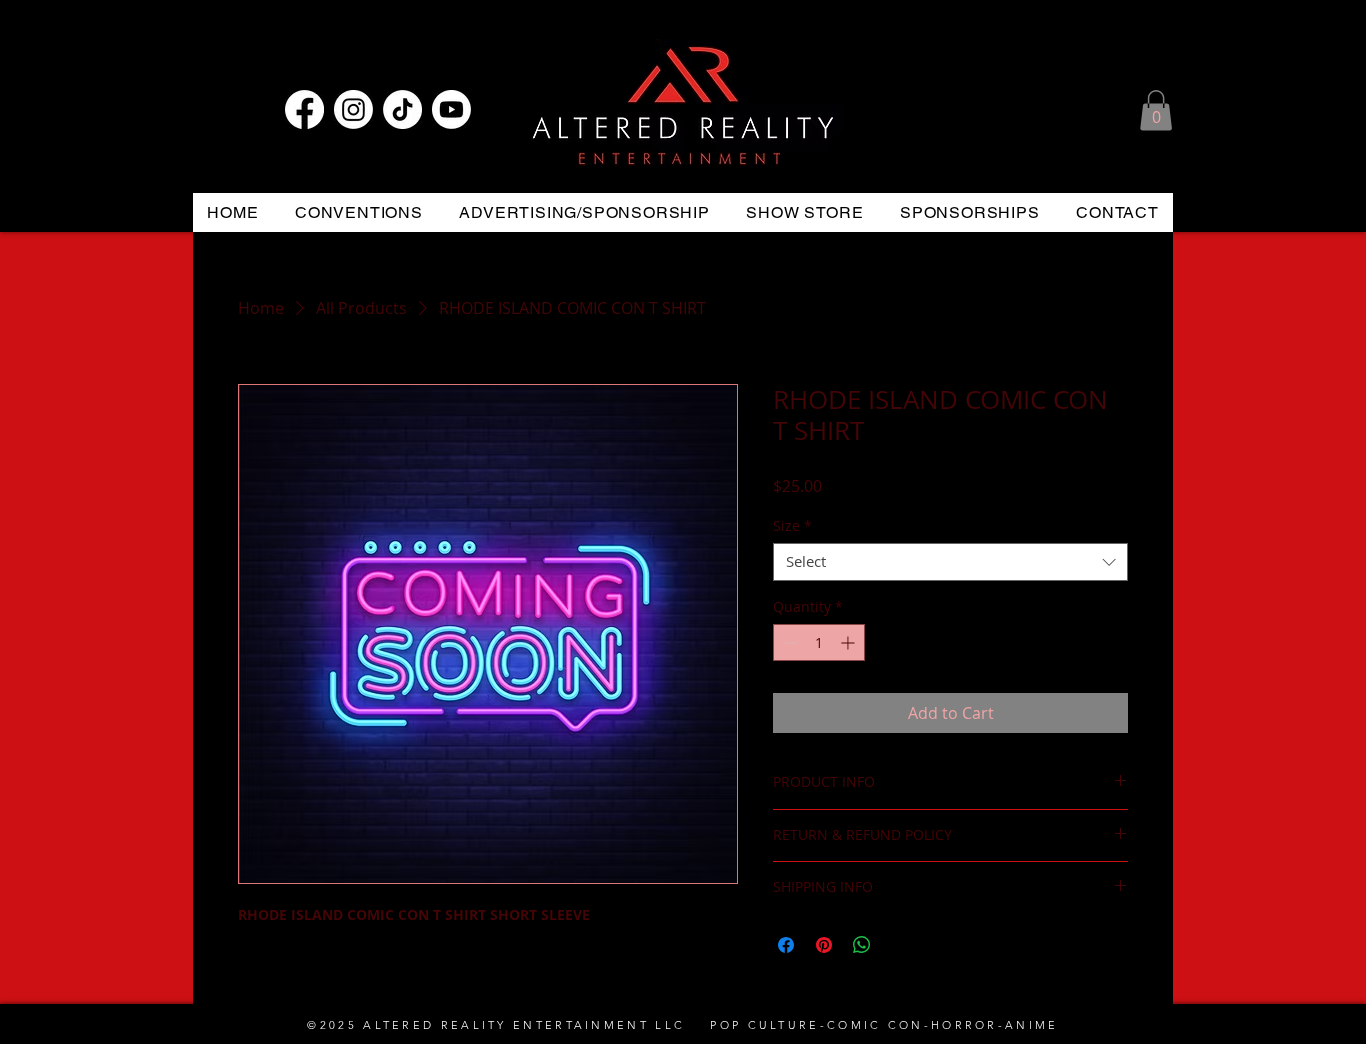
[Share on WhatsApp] (862, 945)
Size (792, 526)
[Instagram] (353, 109)
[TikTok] (402, 109)
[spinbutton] (819, 642)
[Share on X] (900, 945)
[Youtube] (451, 109)
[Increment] (849, 642)
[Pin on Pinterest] (824, 945)
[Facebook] (304, 109)
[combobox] (950, 562)
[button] (1156, 110)
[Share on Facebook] (786, 945)
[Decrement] (788, 642)
